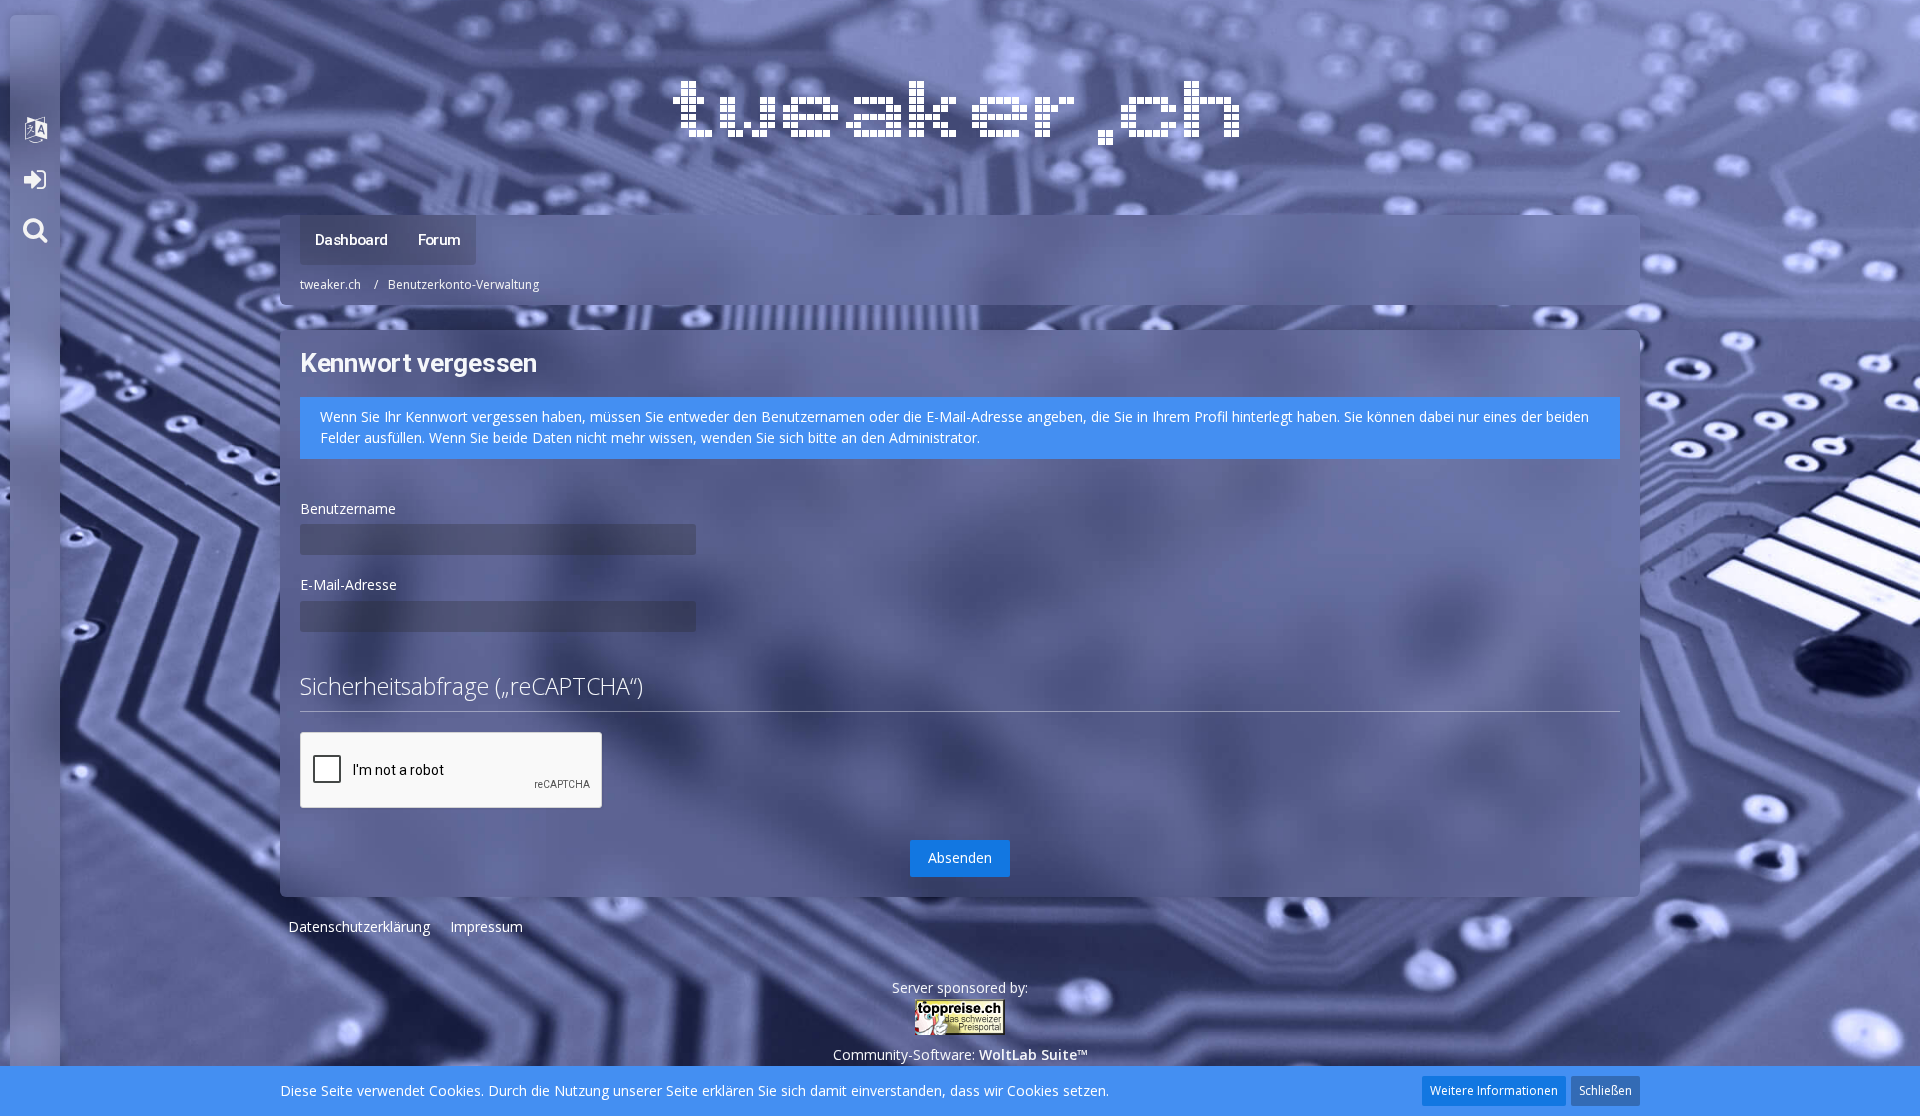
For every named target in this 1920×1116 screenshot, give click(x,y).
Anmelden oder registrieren (34, 180)
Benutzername (348, 508)
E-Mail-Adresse (348, 584)
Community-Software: (960, 1054)
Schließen (1605, 1090)
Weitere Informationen (1494, 1090)
